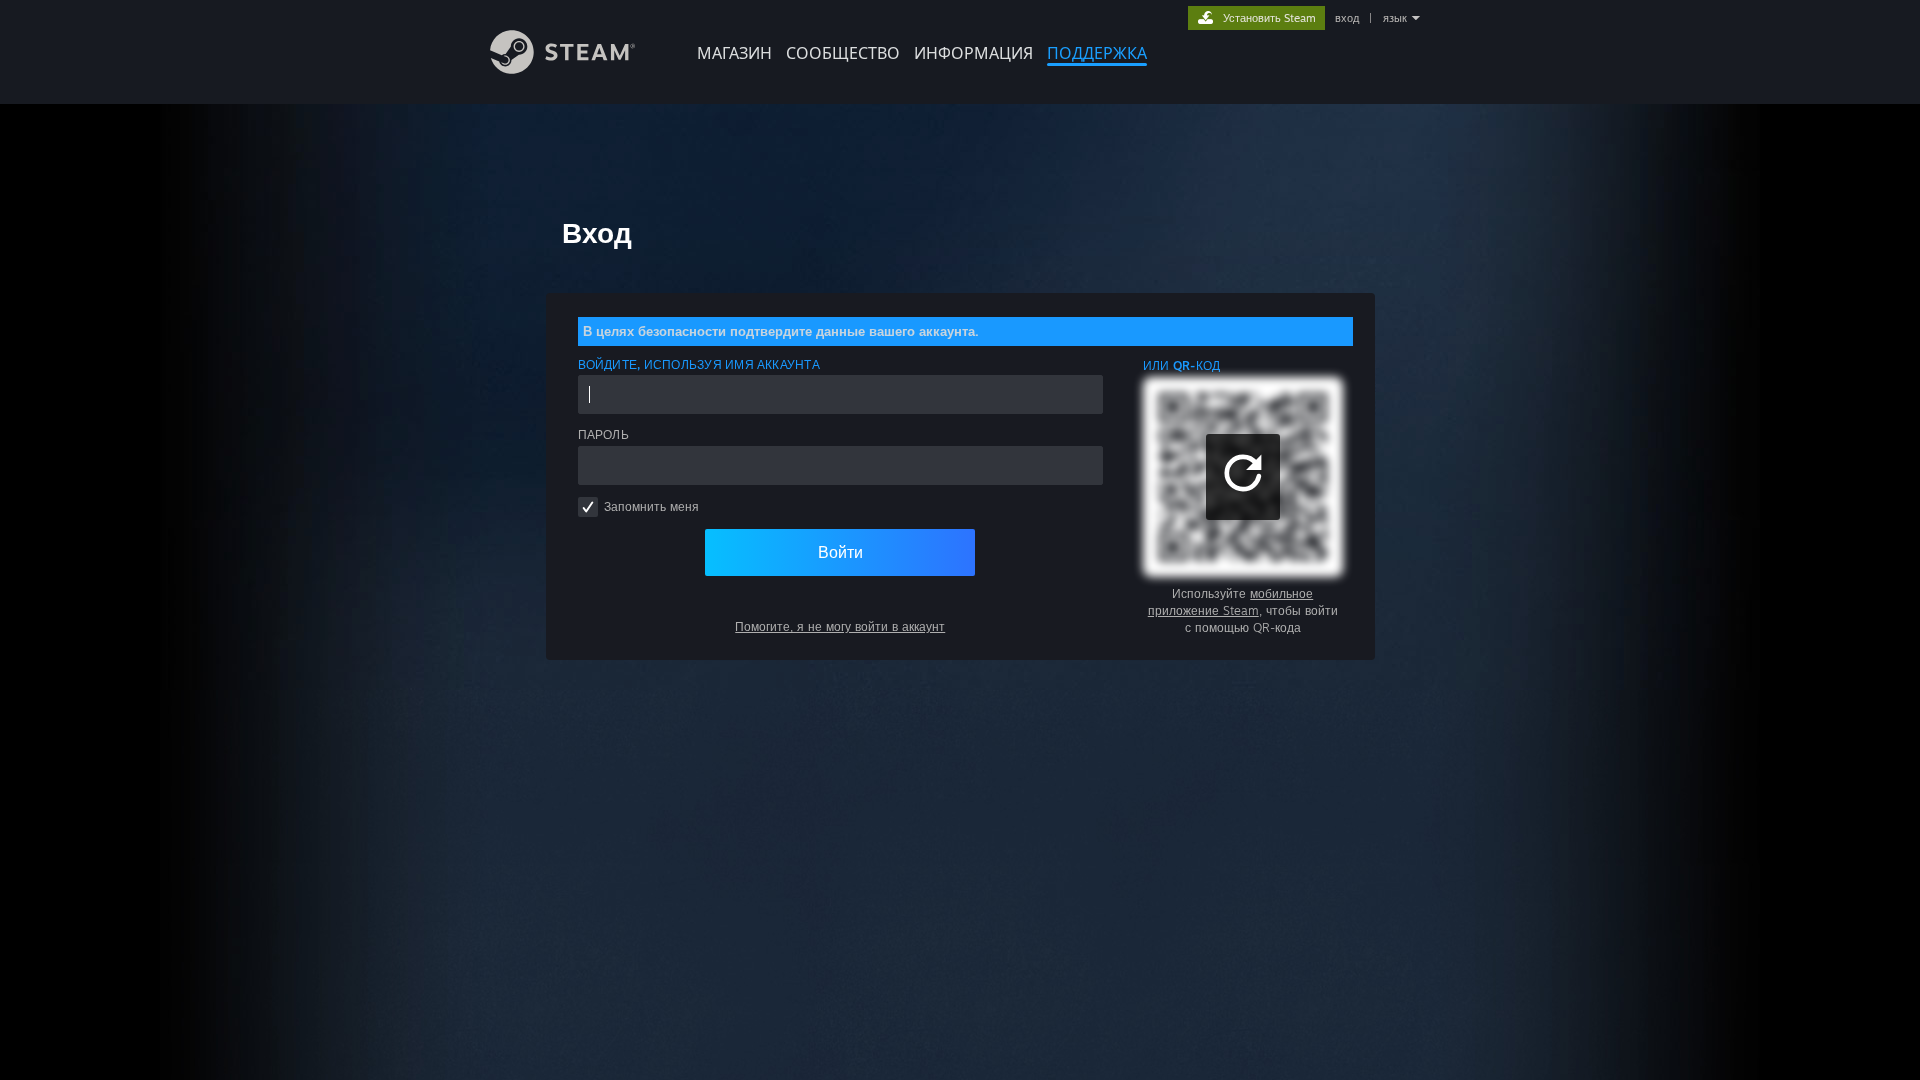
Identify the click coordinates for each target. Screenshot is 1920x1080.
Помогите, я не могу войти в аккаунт (840, 626)
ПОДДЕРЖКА (1097, 53)
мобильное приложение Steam (1231, 602)
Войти (840, 552)
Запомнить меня (651, 506)
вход (1347, 18)
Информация (973, 53)
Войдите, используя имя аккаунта (699, 364)
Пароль (603, 434)
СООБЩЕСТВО (843, 53)
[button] (1243, 477)
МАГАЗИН (734, 53)
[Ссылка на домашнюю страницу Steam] (562, 68)
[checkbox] (588, 507)
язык (1395, 18)
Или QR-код (1181, 365)
